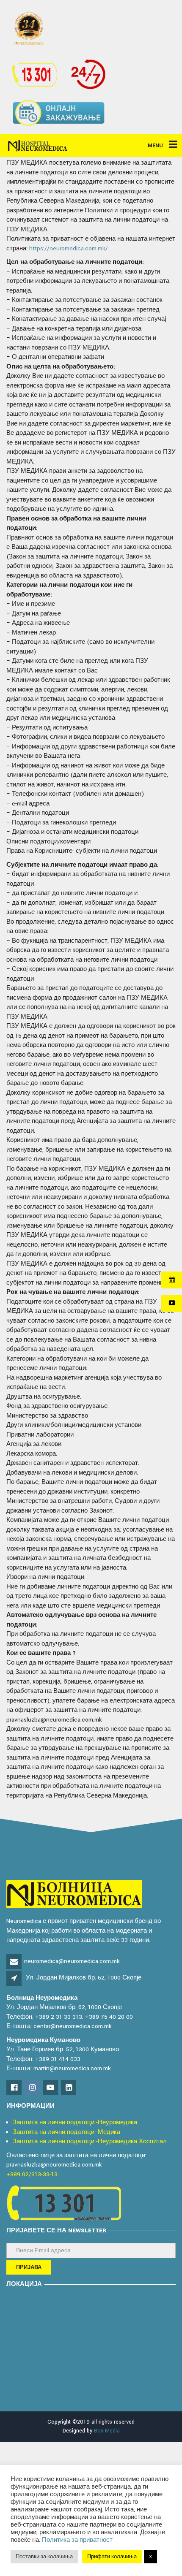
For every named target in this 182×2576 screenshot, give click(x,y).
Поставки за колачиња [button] (44, 2557)
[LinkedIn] (69, 2088)
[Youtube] (51, 2088)
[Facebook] (15, 2088)
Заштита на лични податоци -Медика (66, 2132)
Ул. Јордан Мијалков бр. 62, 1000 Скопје (84, 1978)
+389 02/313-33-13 (32, 2174)
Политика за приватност (77, 2540)
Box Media (107, 2431)
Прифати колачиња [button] (112, 2557)
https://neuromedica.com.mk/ (69, 248)
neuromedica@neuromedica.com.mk (72, 1961)
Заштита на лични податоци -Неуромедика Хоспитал (90, 2141)
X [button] (150, 2557)
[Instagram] (33, 2088)
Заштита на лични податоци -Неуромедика (75, 2122)
